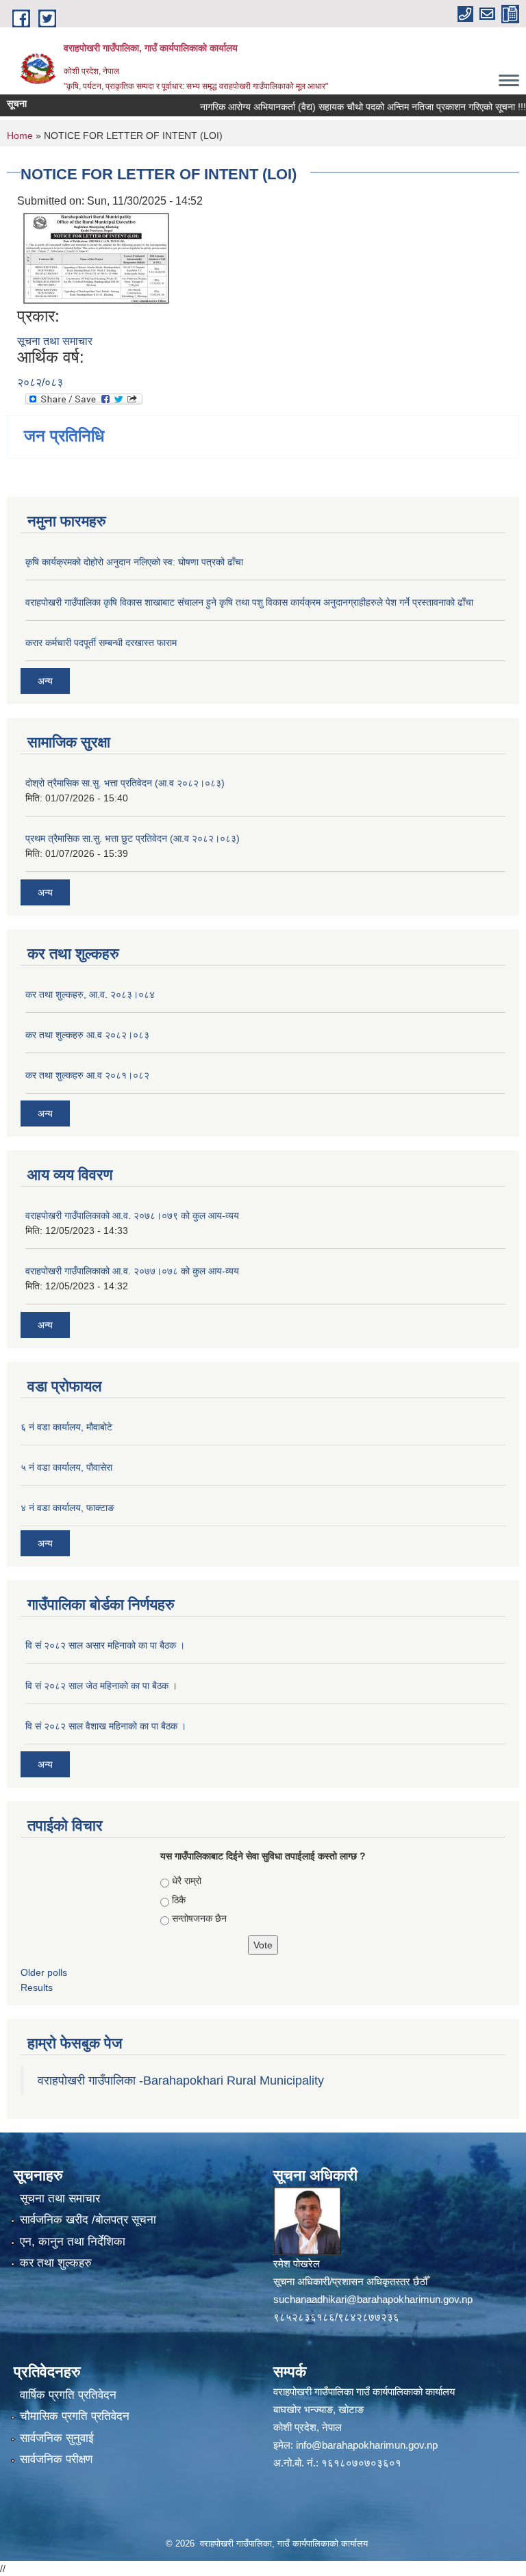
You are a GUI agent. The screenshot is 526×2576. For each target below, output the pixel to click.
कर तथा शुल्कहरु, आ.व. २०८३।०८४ (90, 994)
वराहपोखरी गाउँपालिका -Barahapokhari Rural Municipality (181, 2081)
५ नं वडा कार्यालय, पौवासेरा (66, 1467)
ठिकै (179, 1900)
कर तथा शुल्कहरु (56, 2263)
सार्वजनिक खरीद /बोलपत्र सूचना (88, 2220)
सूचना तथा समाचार (55, 341)
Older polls (44, 1972)
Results (37, 1987)
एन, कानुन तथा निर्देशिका (73, 2242)
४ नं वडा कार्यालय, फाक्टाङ (67, 1508)
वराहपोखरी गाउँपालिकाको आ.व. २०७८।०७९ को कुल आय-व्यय (132, 1215)
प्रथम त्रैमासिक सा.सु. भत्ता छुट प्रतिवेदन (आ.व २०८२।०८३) (133, 838)
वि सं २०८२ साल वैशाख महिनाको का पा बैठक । (106, 1726)
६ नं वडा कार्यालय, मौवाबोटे (66, 1427)
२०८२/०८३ (40, 382)
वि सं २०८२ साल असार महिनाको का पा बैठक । (105, 1645)
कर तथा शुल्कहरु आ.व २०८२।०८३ (87, 1035)
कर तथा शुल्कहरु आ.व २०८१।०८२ (87, 1075)
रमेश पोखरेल (297, 2264)
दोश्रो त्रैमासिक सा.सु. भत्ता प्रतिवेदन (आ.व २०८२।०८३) (125, 783)
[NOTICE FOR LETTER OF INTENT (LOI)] (96, 257)
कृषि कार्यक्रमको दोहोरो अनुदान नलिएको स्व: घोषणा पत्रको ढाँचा (134, 562)
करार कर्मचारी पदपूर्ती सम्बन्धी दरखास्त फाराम (101, 643)
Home (20, 136)
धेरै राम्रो (187, 1881)
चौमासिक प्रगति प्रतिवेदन (75, 2416)
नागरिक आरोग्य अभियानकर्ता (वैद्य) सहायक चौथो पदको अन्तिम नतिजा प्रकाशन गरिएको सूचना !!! (342, 107)
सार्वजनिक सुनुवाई (57, 2438)
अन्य (45, 681)
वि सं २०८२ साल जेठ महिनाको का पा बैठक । (101, 1686)
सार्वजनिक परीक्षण (56, 2459)
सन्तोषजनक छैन (199, 1918)
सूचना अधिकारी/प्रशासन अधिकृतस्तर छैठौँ (350, 2281)
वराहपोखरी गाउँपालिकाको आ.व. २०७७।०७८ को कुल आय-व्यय (132, 1271)
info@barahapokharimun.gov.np (367, 2445)
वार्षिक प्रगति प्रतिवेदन (68, 2395)
